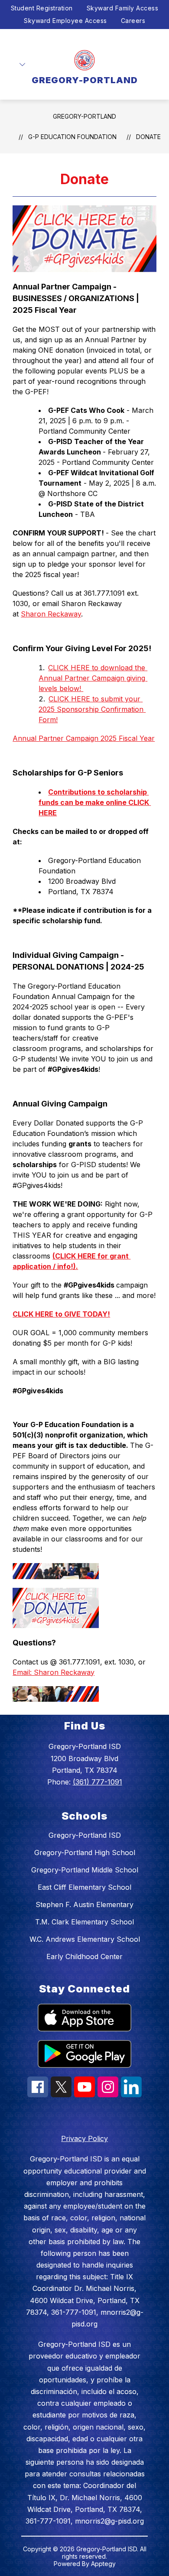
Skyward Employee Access (65, 21)
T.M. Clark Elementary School (84, 1922)
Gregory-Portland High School (85, 1853)
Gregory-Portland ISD (85, 1835)
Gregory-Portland (84, 116)
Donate (148, 137)
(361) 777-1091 (97, 1782)
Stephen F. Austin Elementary (84, 1904)
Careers (133, 21)
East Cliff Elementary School (84, 1887)
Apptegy (103, 2564)
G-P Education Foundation (72, 137)
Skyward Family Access (123, 8)
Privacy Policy (84, 2138)
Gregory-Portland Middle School (85, 1870)
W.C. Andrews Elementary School (85, 1939)
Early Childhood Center (84, 1956)
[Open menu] (22, 65)
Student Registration (42, 8)
